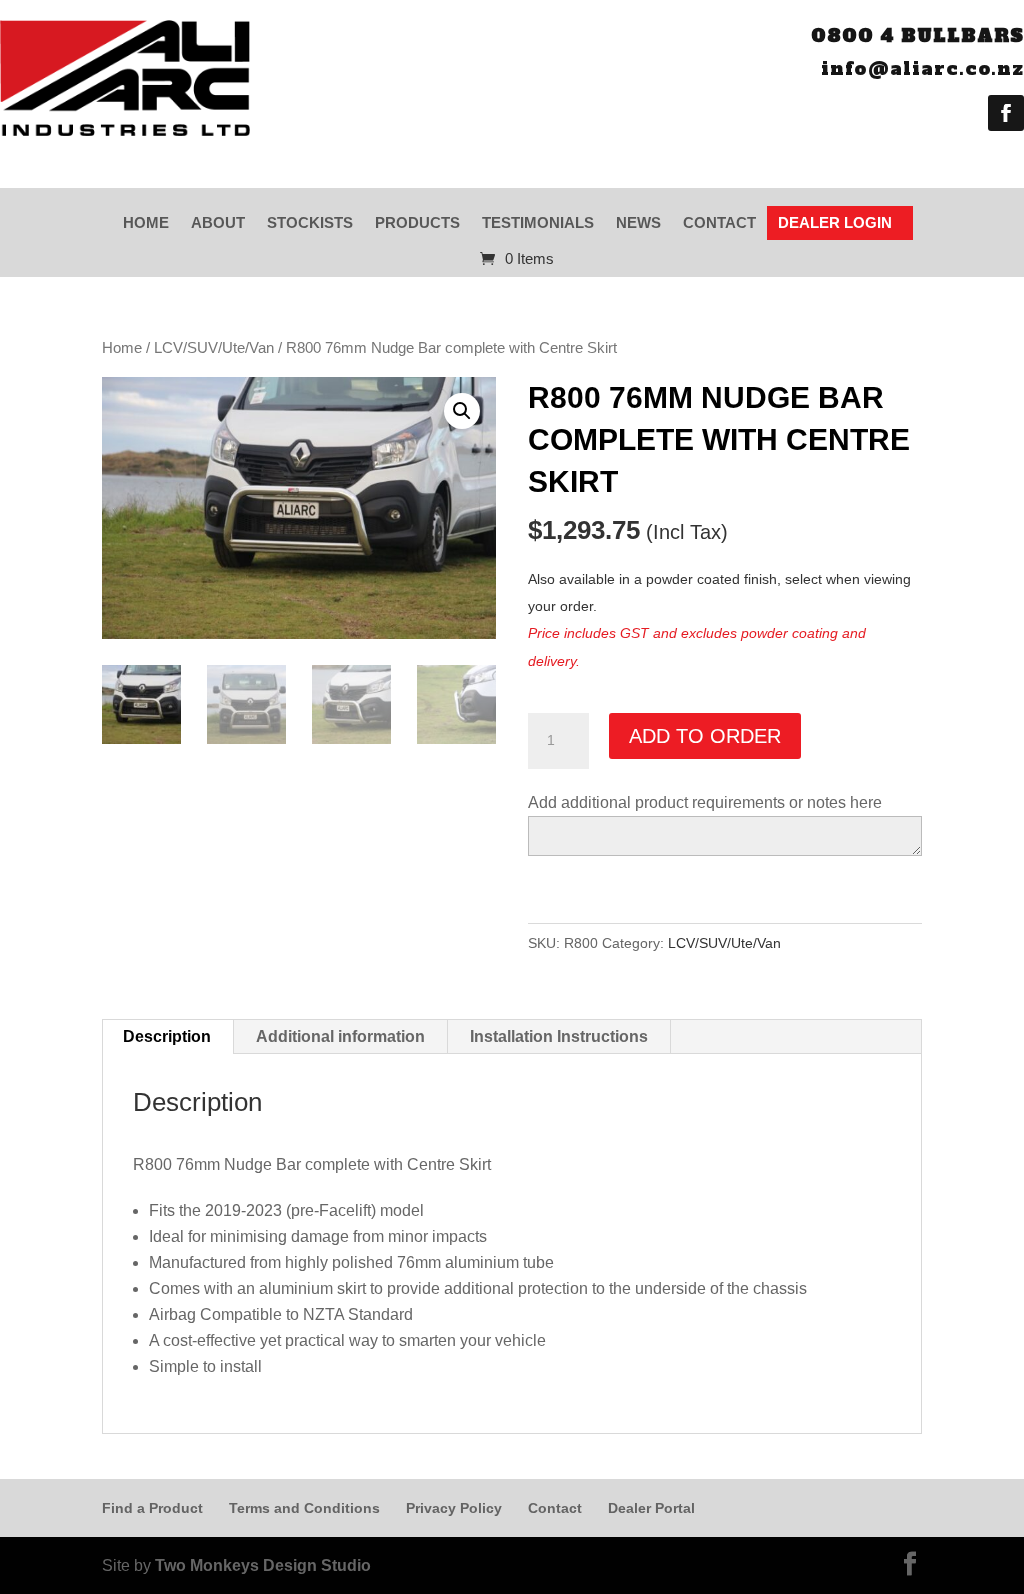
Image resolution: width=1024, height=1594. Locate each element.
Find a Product (152, 1508)
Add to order (705, 736)
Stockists (310, 222)
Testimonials (538, 222)
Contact (719, 222)
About (218, 222)
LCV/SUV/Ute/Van (214, 348)
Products (417, 222)
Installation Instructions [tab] (559, 1036)
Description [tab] (167, 1036)
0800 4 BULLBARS (917, 35)
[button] (462, 411)
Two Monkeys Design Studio (263, 1565)
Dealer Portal (651, 1508)
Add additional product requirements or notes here (705, 802)
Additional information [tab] (340, 1036)
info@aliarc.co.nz (922, 68)
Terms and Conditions (304, 1508)
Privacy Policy (454, 1508)
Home (146, 222)
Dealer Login (835, 222)
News (638, 222)
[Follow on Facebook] (1006, 113)
